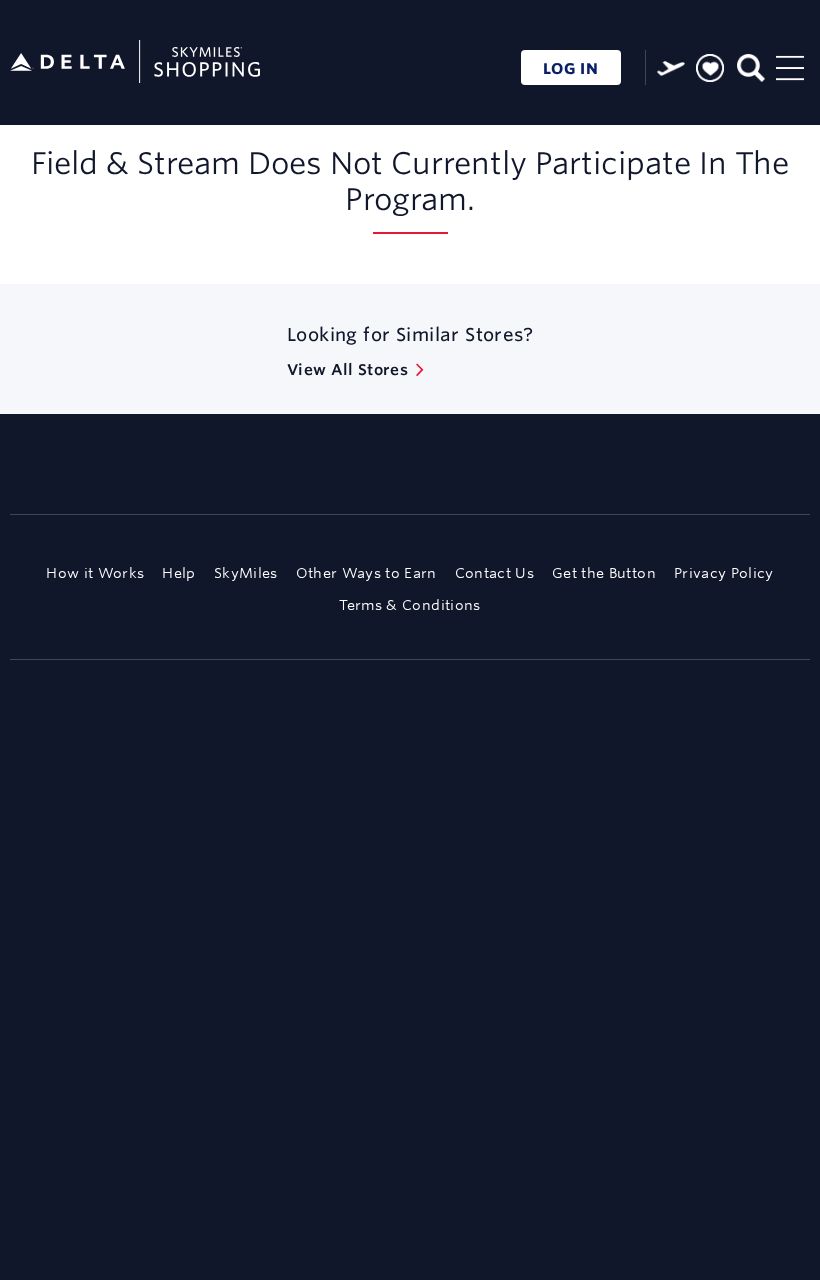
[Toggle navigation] (790, 65)
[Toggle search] (749, 65)
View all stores (347, 369)
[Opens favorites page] (710, 69)
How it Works (95, 573)
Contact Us (494, 573)
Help (178, 573)
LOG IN (571, 68)
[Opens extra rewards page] (671, 68)
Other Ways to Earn (366, 573)
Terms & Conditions (409, 605)
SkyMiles (246, 573)
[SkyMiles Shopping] (135, 62)
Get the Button (604, 573)
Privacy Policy (724, 573)
